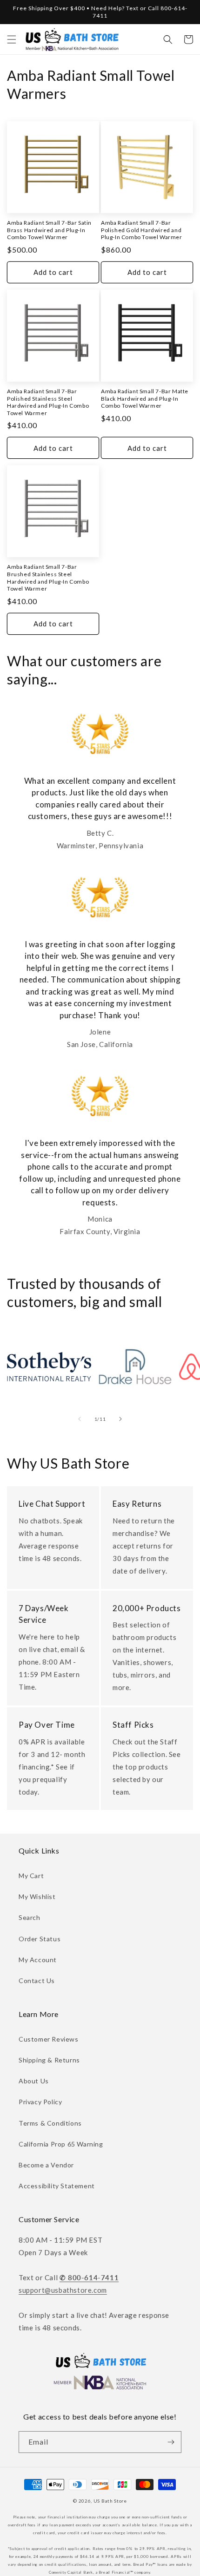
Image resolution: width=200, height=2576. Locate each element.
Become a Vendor (46, 2165)
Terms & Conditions (50, 2123)
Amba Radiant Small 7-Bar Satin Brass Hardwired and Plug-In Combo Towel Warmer (49, 230)
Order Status (40, 1939)
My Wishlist (37, 1896)
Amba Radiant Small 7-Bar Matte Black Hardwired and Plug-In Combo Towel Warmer (145, 398)
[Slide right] (120, 1419)
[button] (12, 39)
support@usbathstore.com (63, 2290)
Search (30, 1917)
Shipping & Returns (49, 2060)
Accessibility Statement (57, 2186)
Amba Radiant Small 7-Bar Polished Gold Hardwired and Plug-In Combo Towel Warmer (142, 230)
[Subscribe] (171, 2442)
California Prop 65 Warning (61, 2144)
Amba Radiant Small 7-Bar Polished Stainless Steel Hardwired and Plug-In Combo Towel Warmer (48, 402)
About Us (34, 2081)
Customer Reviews (49, 2039)
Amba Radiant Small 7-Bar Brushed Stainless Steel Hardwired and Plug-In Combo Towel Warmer (48, 578)
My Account (38, 1960)
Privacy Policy (40, 2102)
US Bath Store (110, 2501)
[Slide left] (80, 1419)
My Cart (31, 1876)
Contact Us (37, 1981)
